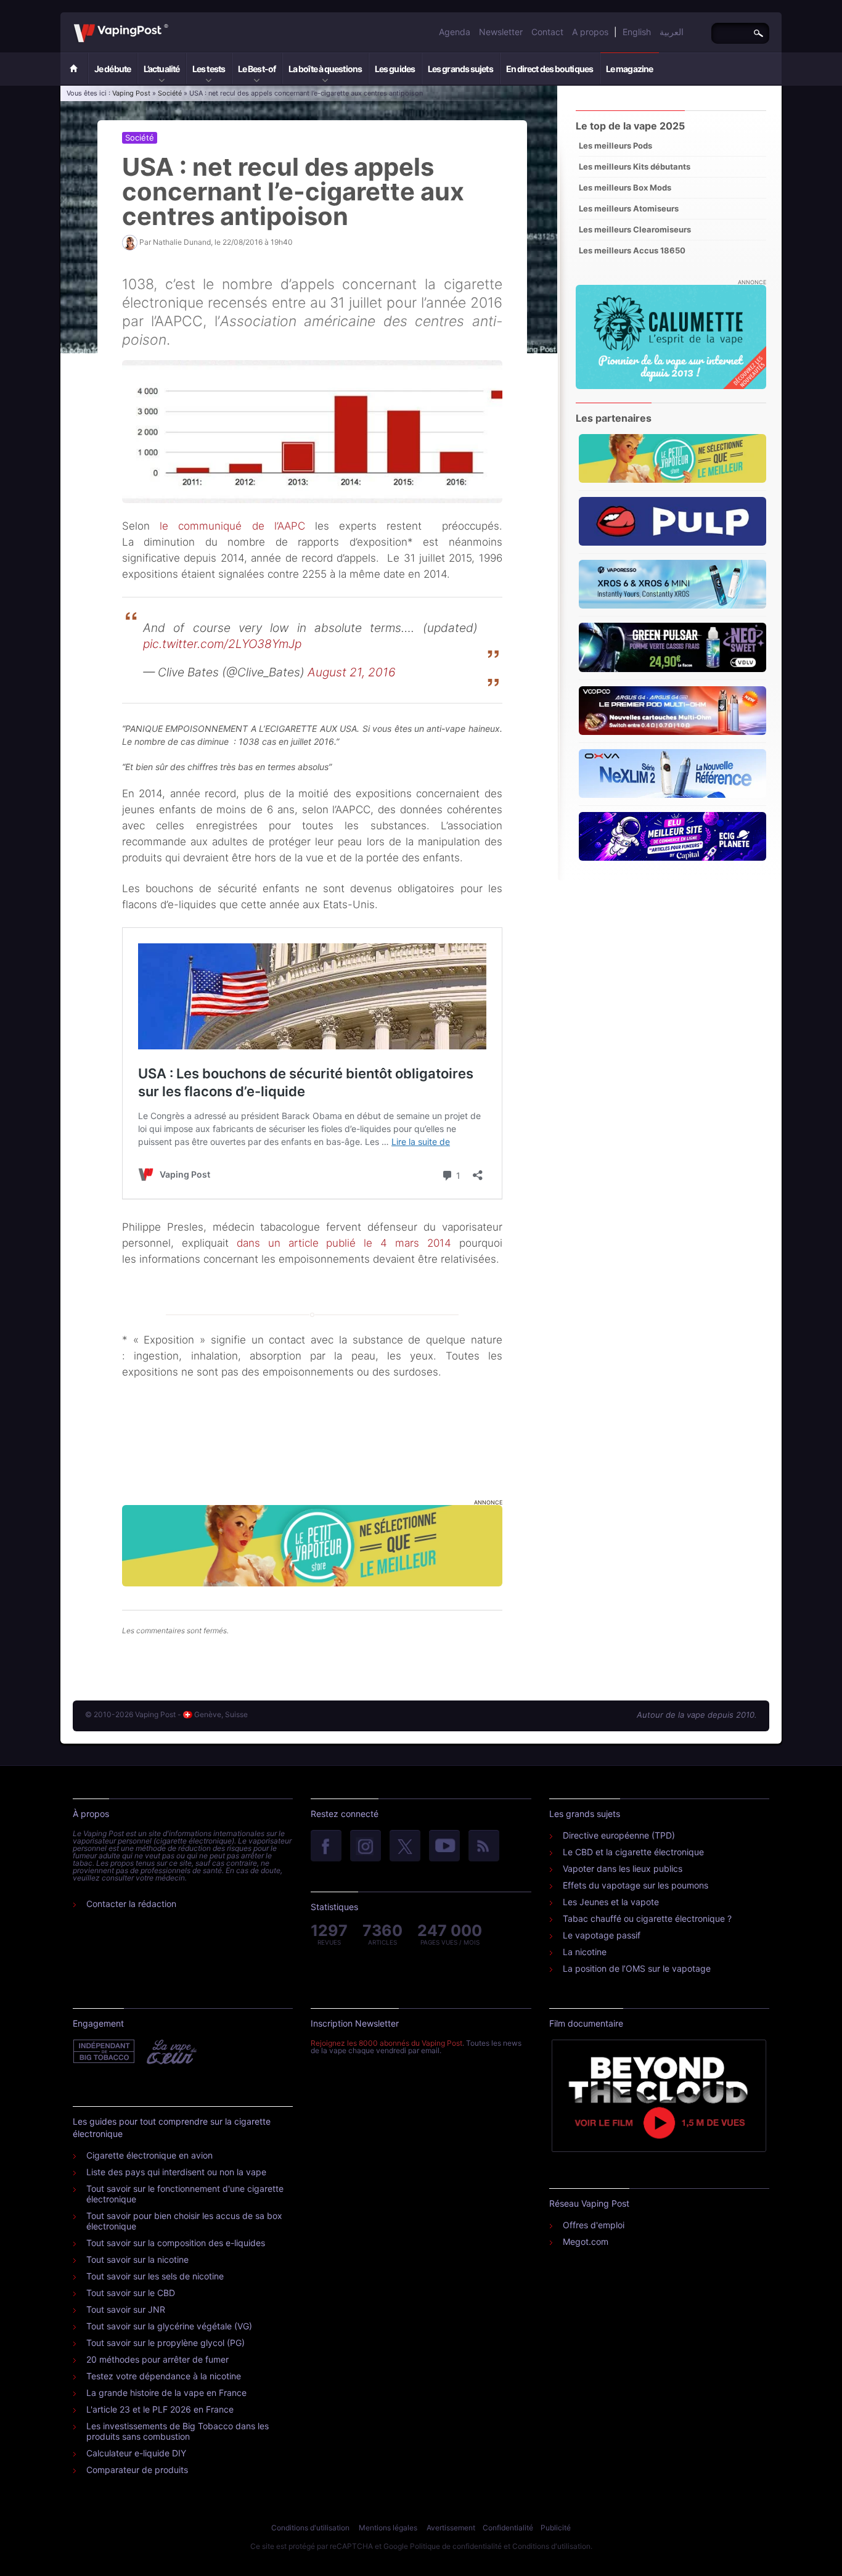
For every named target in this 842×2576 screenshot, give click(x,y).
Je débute (112, 69)
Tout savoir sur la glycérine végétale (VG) (169, 2326)
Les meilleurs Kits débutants (635, 166)
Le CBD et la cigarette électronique (633, 1852)
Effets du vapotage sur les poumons (636, 1885)
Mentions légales (388, 2528)
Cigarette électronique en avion (149, 2155)
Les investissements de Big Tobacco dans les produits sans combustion (178, 2431)
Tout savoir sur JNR (126, 2309)
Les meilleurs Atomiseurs (629, 208)
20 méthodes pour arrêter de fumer (157, 2359)
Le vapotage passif (602, 1935)
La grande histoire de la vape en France (166, 2393)
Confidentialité (508, 2528)
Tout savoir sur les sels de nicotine (155, 2276)
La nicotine (585, 1952)
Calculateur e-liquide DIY (136, 2453)
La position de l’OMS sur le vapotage (637, 1968)
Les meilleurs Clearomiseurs (635, 229)
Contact (547, 32)
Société (170, 93)
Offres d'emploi (594, 2225)
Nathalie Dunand (182, 242)
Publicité (556, 2528)
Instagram (366, 1847)
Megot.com (586, 2242)
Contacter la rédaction (131, 1904)
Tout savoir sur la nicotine (137, 2259)
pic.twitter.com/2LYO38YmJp (222, 644)
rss (484, 1847)
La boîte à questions (325, 69)
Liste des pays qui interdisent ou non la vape (176, 2172)
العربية (672, 32)
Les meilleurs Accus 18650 (632, 250)
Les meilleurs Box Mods (625, 187)
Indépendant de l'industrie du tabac (104, 2052)
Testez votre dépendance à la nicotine (164, 2376)
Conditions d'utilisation (310, 2528)
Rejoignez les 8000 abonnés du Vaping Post (386, 2043)
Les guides (395, 69)
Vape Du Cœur (170, 2052)
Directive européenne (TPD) (619, 1835)
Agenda (455, 32)
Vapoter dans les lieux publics (623, 1868)
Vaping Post (172, 24)
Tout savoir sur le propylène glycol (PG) (166, 2343)
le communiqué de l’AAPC (232, 526)
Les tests (209, 69)
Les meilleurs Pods (615, 146)
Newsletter (501, 32)
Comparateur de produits (137, 2470)
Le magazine (629, 69)
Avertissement (451, 2528)
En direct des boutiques (550, 69)
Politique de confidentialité (456, 2546)
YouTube (444, 1847)
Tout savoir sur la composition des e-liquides (176, 2243)
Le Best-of (257, 69)
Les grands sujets (460, 69)
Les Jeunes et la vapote (611, 1902)
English (637, 32)
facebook (326, 1847)
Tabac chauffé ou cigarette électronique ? (647, 1918)
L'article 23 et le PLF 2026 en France (160, 2409)
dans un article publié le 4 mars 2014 (344, 1243)
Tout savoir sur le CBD (131, 2293)
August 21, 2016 (352, 672)
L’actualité (161, 69)
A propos (590, 32)
